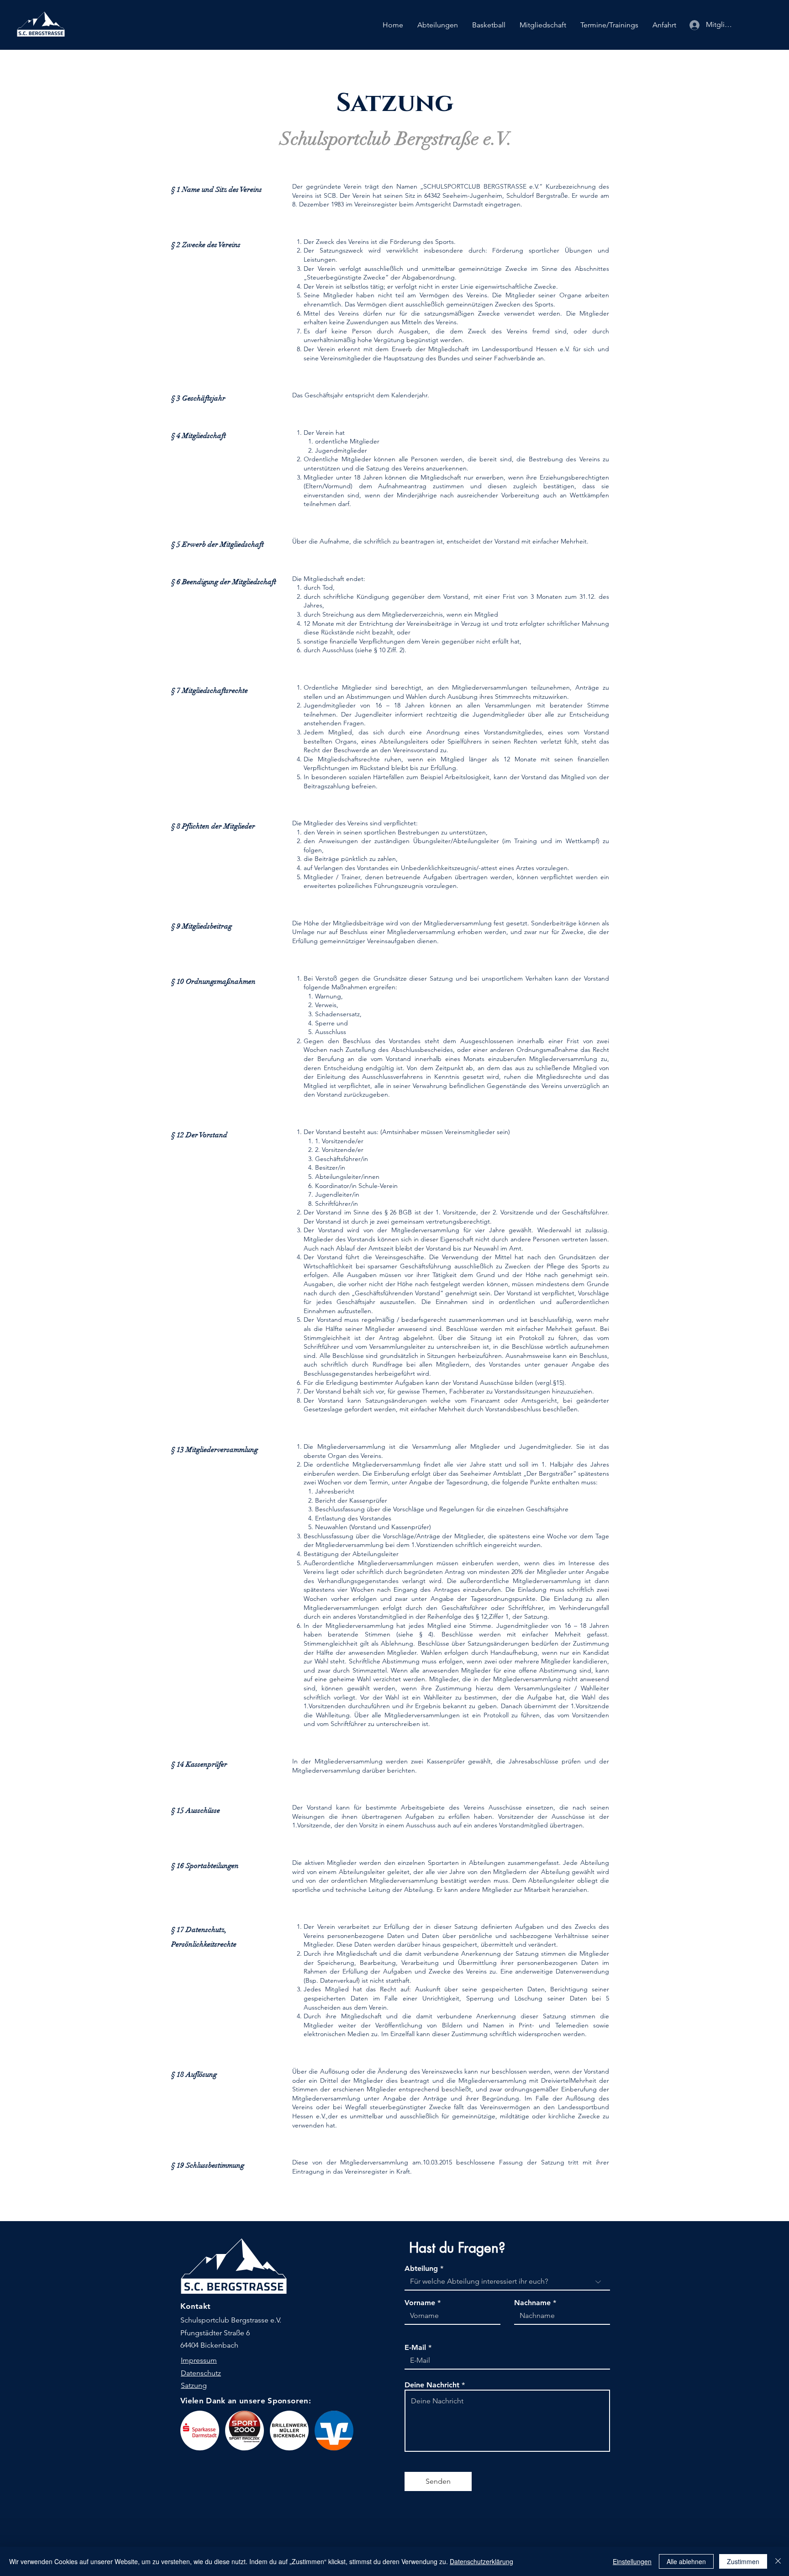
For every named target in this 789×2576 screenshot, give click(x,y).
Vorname (420, 2303)
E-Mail (415, 2348)
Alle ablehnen (686, 2561)
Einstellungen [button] (632, 2561)
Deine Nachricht (432, 2385)
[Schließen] (778, 2561)
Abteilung (421, 2269)
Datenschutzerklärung (481, 2561)
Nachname (532, 2303)
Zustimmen (743, 2561)
